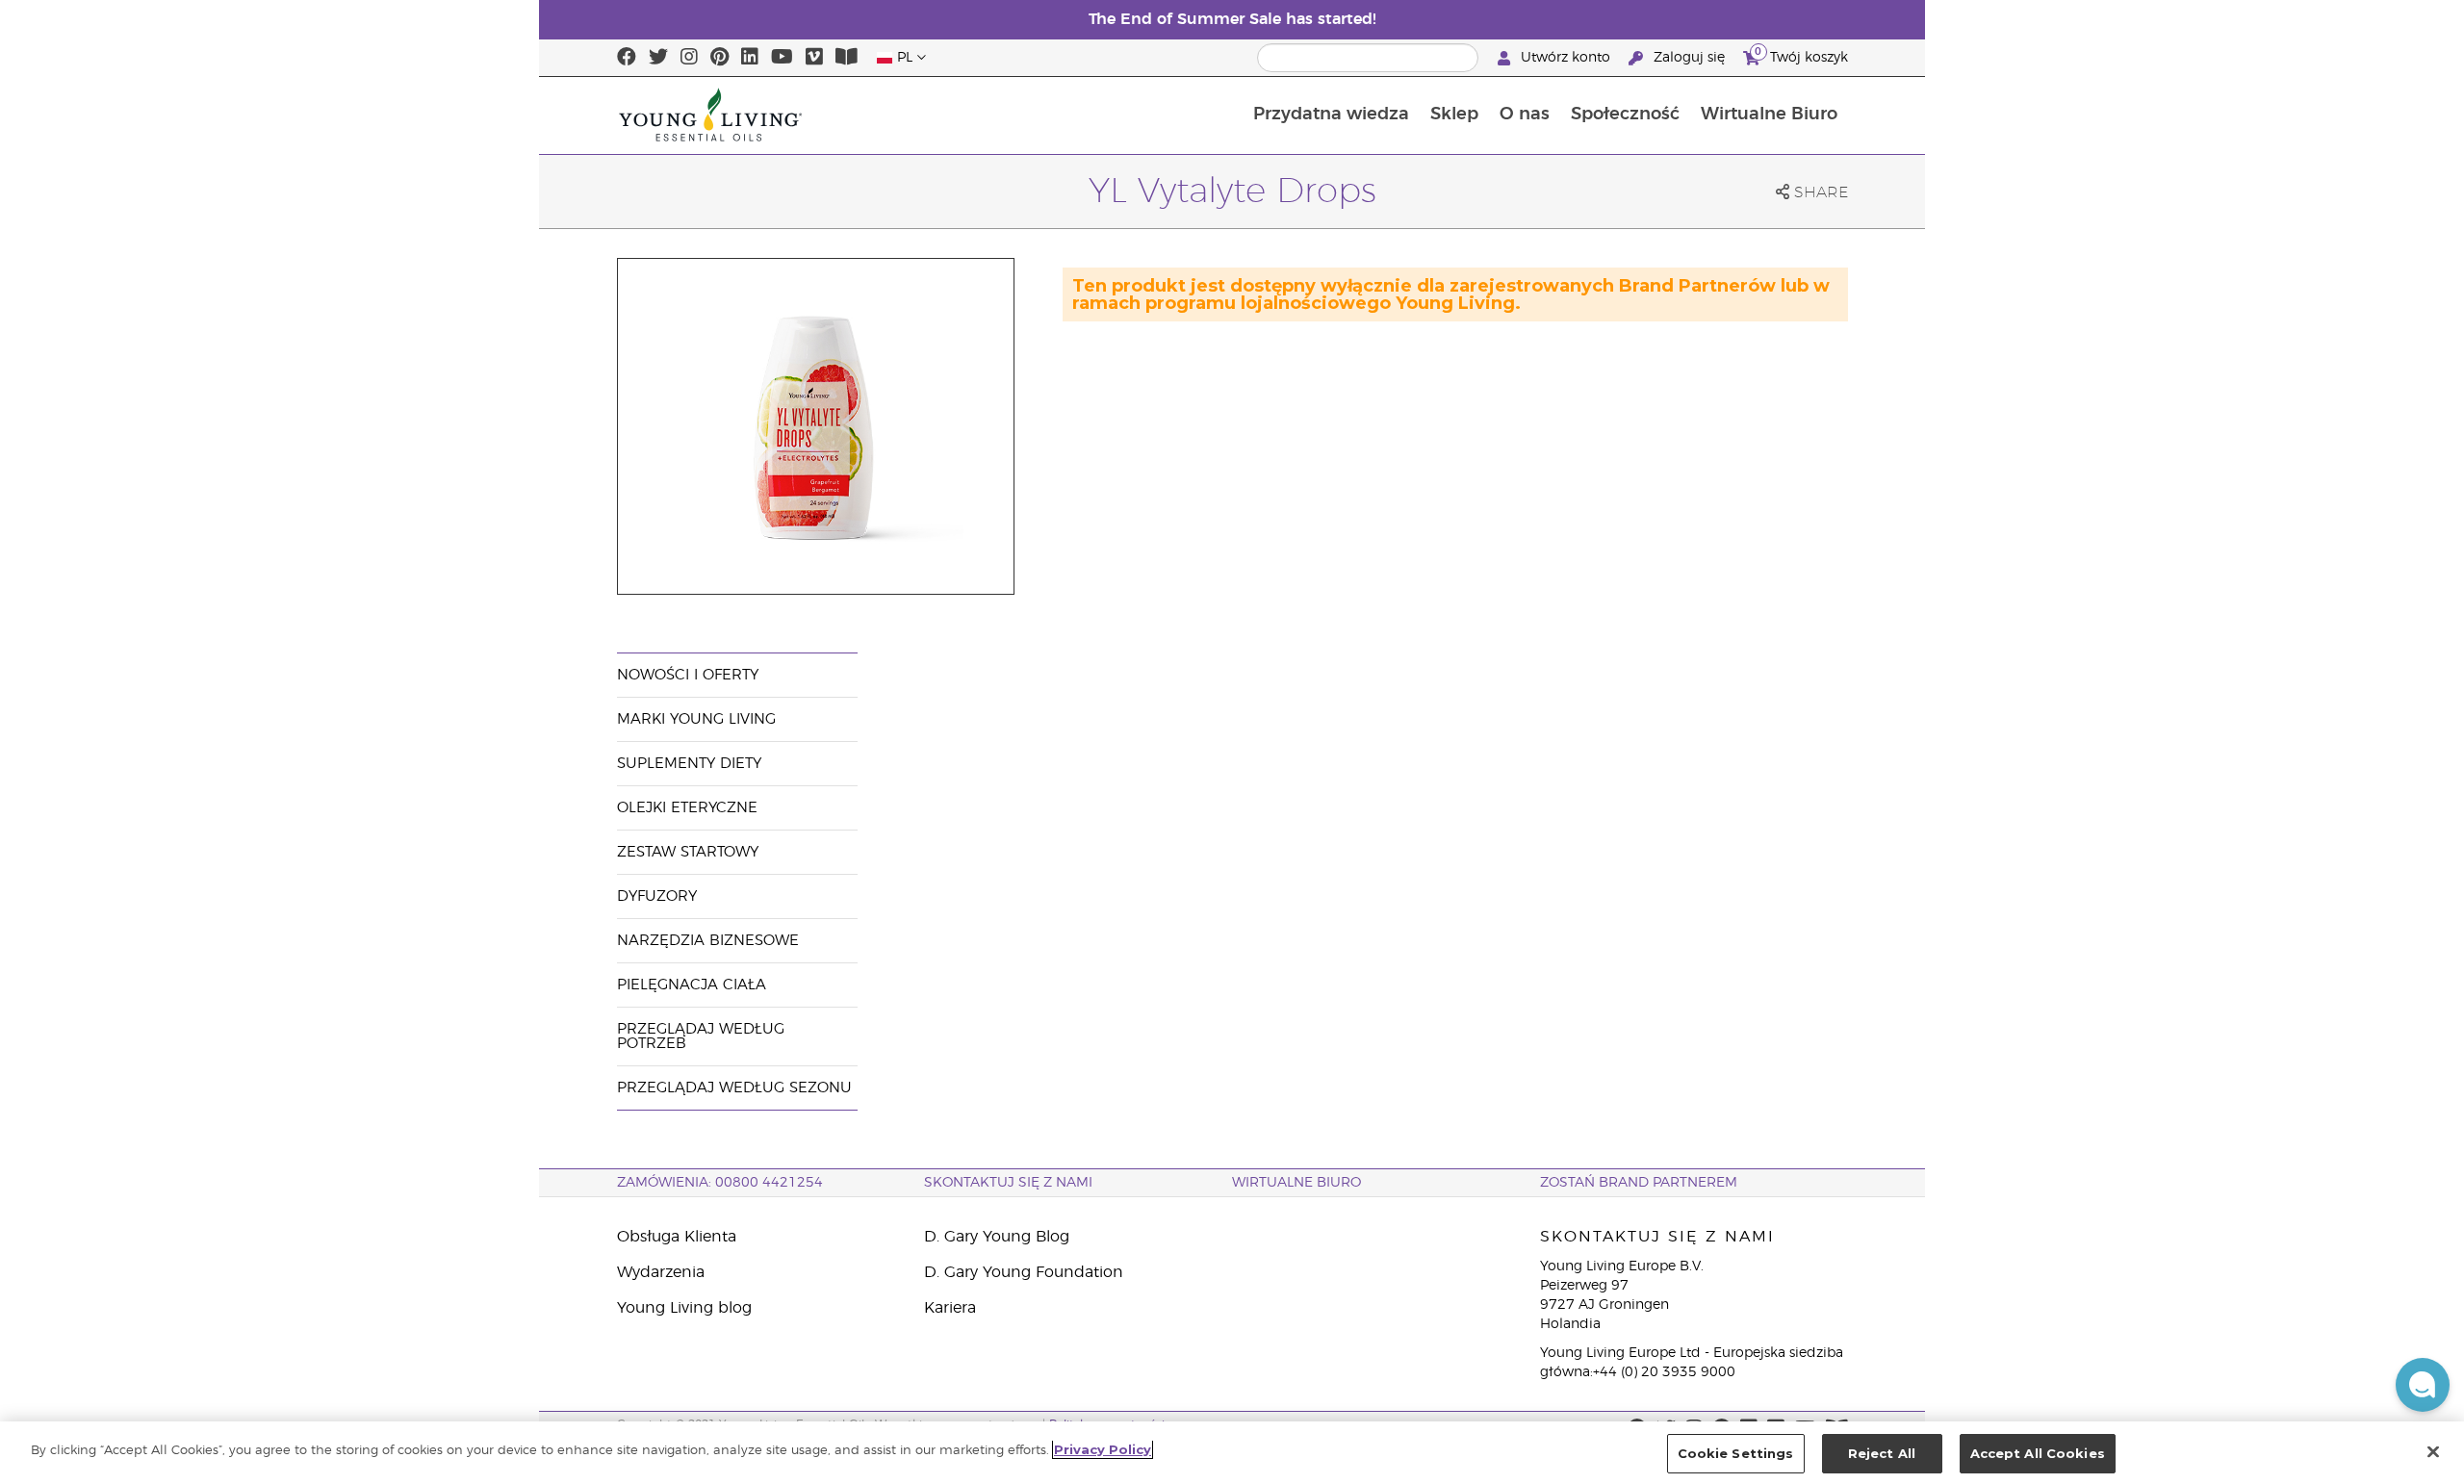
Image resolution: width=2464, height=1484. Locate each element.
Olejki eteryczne (687, 808)
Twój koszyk (1801, 55)
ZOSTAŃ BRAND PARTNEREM (1639, 1183)
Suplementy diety (689, 764)
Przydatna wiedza (1331, 115)
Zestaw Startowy (688, 852)
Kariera (950, 1308)
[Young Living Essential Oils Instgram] (689, 58)
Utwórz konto (1566, 58)
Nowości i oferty (688, 675)
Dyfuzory (657, 896)
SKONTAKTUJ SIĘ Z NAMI (1008, 1183)
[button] (2423, 1385)
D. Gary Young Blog (997, 1237)
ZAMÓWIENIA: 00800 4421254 (720, 1183)
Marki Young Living (696, 719)
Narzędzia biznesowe (708, 941)
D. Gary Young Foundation (1024, 1272)
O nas (1525, 115)
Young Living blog (684, 1308)
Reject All (1882, 1453)
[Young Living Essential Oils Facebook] (627, 58)
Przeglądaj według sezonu (734, 1088)
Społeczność (1625, 115)
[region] (1232, 1453)
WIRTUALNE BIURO (1296, 1183)
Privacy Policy (1103, 1449)
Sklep (1454, 115)
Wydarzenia (661, 1272)
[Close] (2433, 1451)
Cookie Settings (1736, 1453)
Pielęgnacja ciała (692, 985)
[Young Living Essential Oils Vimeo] (814, 58)
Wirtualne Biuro (1769, 115)
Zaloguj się (1689, 58)
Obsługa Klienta (677, 1237)
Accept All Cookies (2038, 1453)
